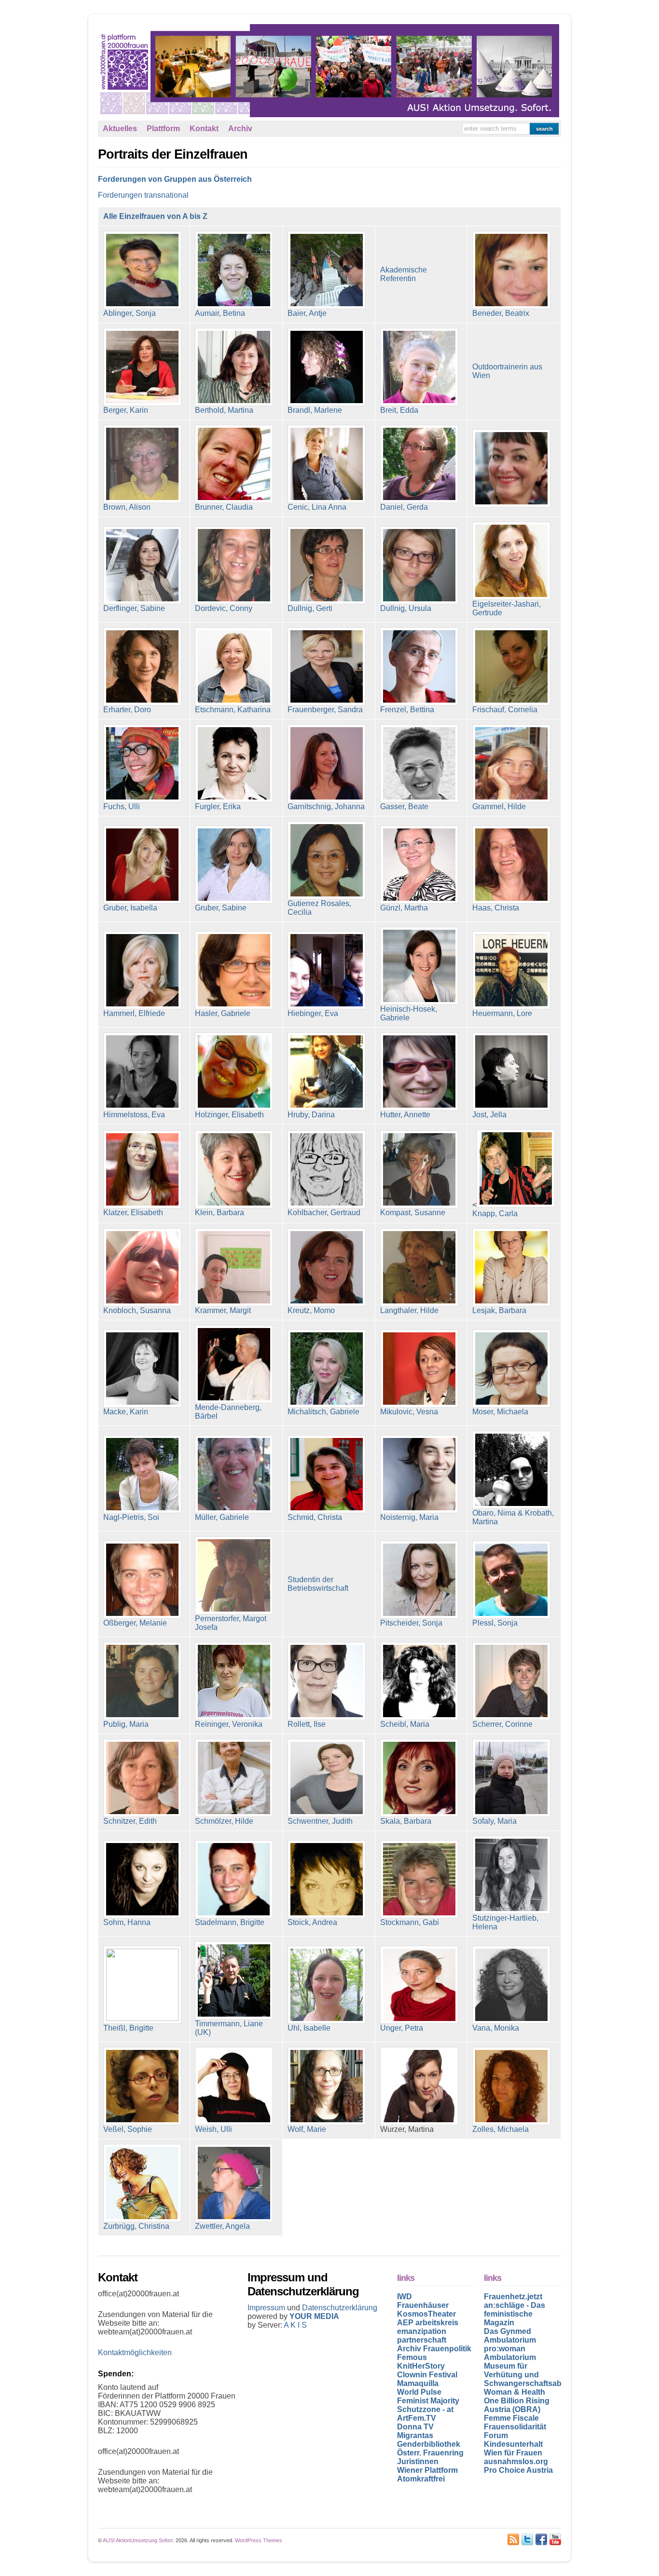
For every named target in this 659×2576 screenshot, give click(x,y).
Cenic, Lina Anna (317, 507)
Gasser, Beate (404, 807)
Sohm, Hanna (127, 1922)
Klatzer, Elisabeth (133, 1213)
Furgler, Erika (218, 807)
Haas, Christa (496, 908)
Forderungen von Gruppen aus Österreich (175, 179)
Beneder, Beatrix (501, 313)
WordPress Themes (259, 2540)
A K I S (295, 2325)
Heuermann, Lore (502, 1013)
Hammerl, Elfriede (134, 1013)
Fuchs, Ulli (122, 807)
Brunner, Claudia (224, 507)
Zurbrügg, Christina (136, 2226)
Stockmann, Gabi (410, 1922)
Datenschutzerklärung (340, 2308)
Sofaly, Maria (494, 1821)
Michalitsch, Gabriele (323, 1412)
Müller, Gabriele (222, 1517)
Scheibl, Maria (405, 1724)
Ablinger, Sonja (130, 313)
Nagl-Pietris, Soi (131, 1517)
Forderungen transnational (143, 195)
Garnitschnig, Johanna (326, 807)
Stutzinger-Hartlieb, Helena (505, 1922)
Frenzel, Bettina (407, 710)
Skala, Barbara (406, 1821)
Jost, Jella (489, 1115)
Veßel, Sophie (128, 2129)
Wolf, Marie (307, 2129)
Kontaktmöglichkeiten (135, 2352)
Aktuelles (120, 129)
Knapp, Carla (495, 1213)
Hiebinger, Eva (313, 1013)
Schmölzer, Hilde (224, 1821)
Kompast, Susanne (413, 1213)
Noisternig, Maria (409, 1517)
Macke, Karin (126, 1412)
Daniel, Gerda (404, 507)
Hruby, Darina (311, 1115)
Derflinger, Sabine (134, 608)
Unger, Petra (402, 2028)
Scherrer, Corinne (502, 1724)
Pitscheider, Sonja (411, 1623)
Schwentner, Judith (320, 1821)
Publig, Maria (126, 1724)
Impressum (267, 2308)
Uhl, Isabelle (309, 2028)
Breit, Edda (399, 410)
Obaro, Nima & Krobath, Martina (513, 1517)
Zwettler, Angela (222, 2226)
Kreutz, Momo (311, 1310)
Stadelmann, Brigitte (230, 1922)
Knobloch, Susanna (137, 1310)
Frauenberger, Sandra (325, 710)
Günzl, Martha (404, 908)
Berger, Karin (126, 410)
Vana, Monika (496, 2028)
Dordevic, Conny (224, 608)
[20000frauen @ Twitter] (527, 2539)
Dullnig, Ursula (406, 608)
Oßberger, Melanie (135, 1623)
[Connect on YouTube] (555, 2539)
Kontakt (204, 129)
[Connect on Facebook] (541, 2539)
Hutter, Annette (405, 1115)
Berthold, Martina (224, 410)
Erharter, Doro (127, 710)
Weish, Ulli (213, 2129)
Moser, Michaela (500, 1412)
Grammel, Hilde (499, 807)
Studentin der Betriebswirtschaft (318, 1584)
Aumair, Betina (220, 313)
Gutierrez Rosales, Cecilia (319, 908)
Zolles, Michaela (501, 2129)
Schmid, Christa (315, 1517)
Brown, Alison (127, 507)
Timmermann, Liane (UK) (229, 2028)
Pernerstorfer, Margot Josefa (231, 1623)
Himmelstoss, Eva (134, 1115)
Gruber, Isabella (130, 908)
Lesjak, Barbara (499, 1310)
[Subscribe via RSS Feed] (513, 2539)
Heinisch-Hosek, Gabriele (409, 1013)
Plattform (163, 129)
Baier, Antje (307, 313)
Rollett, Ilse (307, 1724)
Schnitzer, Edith (130, 1821)
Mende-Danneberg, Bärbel (228, 1412)
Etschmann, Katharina (233, 710)
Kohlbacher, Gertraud (324, 1213)
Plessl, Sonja (495, 1623)
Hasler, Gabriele (223, 1013)
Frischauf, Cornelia (505, 710)
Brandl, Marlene (315, 410)
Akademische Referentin (404, 274)
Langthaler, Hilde (409, 1310)
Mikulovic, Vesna (409, 1412)
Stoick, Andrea (312, 1922)
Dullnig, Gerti (310, 608)
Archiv (240, 129)
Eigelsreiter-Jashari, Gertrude (507, 608)
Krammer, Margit (223, 1310)
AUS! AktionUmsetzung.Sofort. (138, 2540)
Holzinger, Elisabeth (229, 1115)
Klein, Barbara (220, 1213)
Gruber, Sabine (221, 908)
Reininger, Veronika (229, 1724)
